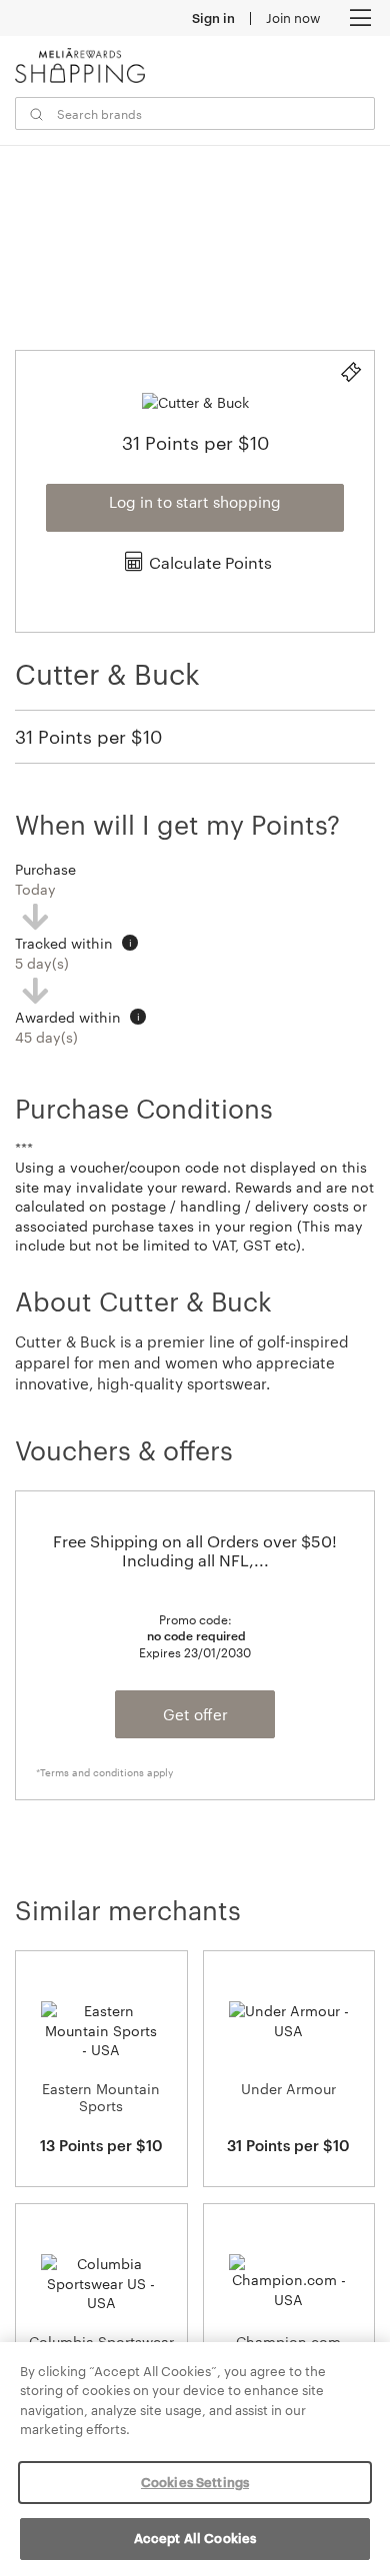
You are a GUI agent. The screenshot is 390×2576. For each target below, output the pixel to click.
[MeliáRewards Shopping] (80, 65)
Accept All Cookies (195, 2538)
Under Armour (288, 2089)
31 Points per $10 (88, 737)
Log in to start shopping (195, 502)
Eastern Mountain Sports (101, 2097)
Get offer (195, 1714)
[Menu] (360, 18)
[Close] (358, 2374)
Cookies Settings (195, 2482)
